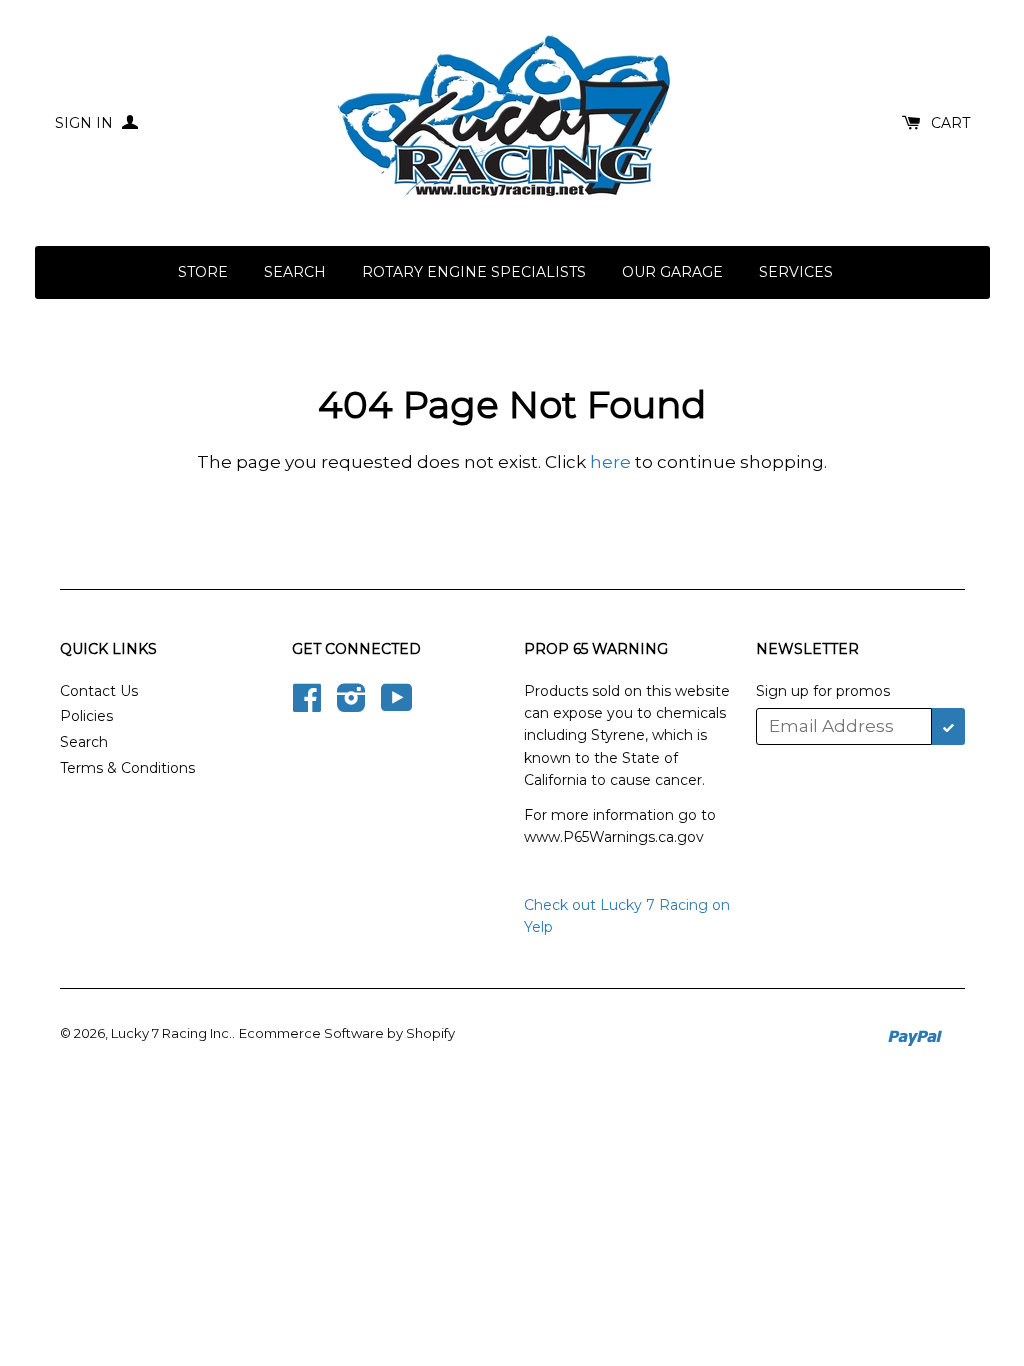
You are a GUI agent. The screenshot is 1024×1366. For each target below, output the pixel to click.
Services (796, 272)
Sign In (86, 123)
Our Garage (672, 272)
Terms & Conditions (127, 768)
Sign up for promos (823, 691)
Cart (950, 123)
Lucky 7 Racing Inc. (171, 1033)
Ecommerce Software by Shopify (347, 1033)
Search (295, 272)
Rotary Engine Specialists (474, 272)
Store (203, 272)
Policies (86, 716)
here (610, 462)
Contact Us (99, 691)
